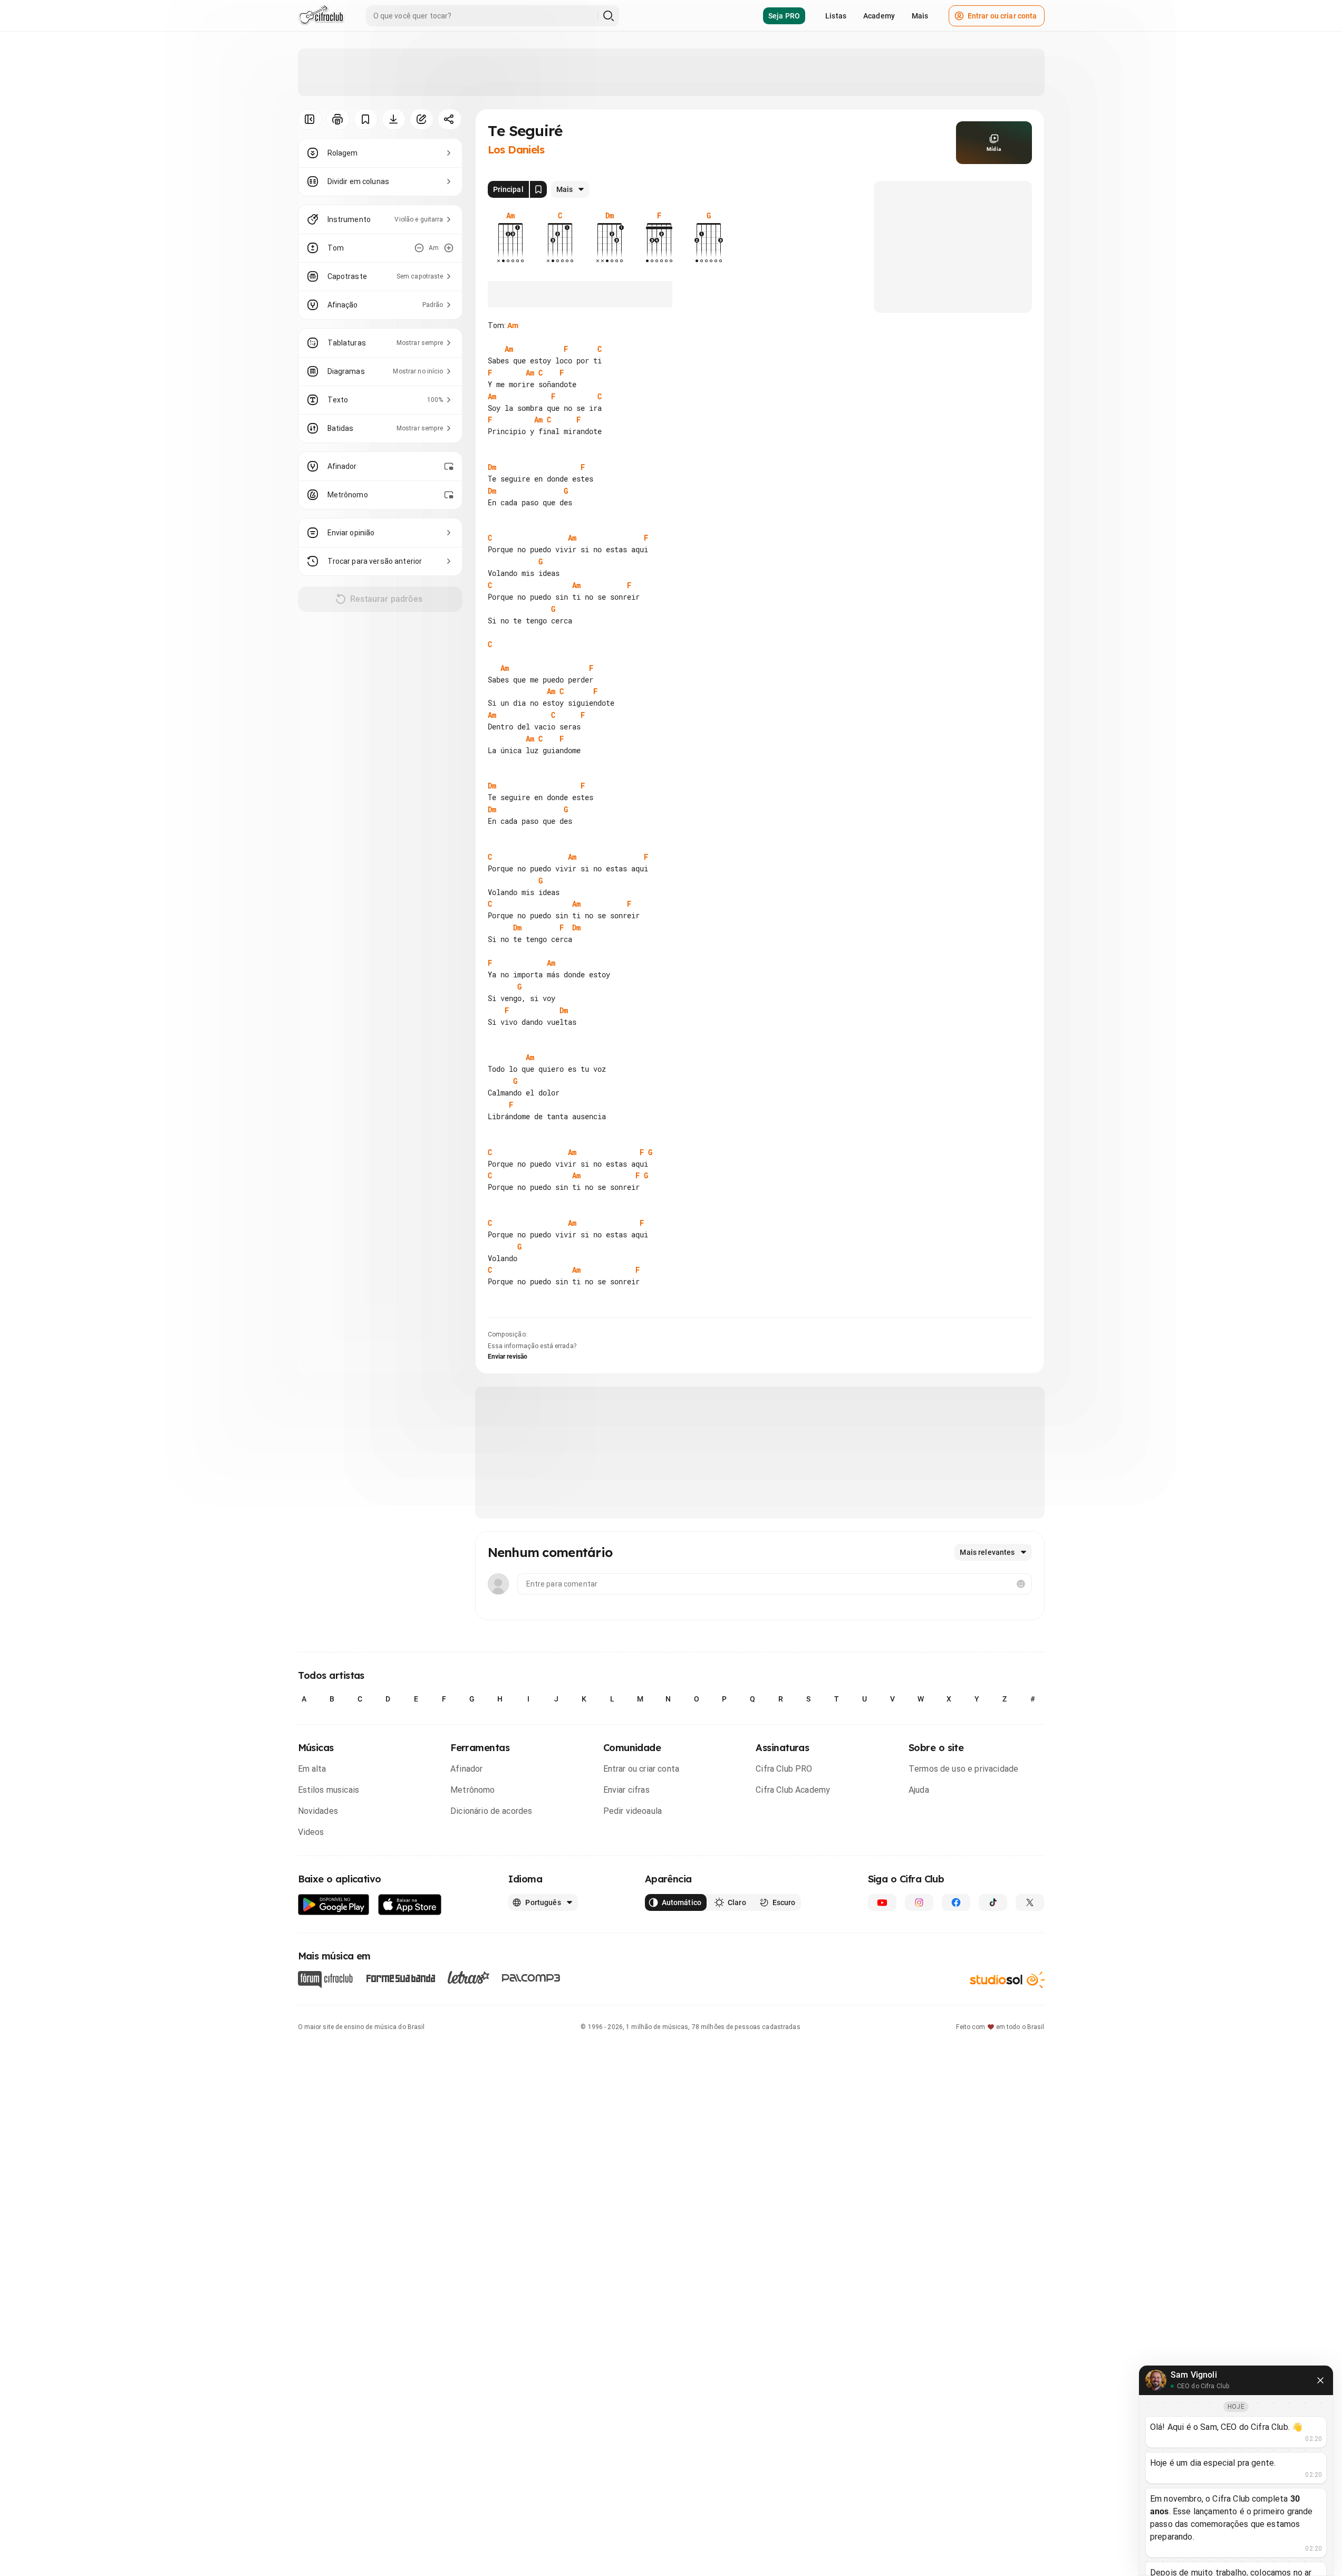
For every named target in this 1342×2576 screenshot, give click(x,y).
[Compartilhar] (450, 119)
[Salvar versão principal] (538, 189)
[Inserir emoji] (1021, 1584)
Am (513, 325)
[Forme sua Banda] (400, 1977)
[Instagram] (919, 1902)
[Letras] (469, 1977)
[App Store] (410, 1905)
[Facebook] (956, 1902)
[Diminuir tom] (419, 248)
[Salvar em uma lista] (366, 119)
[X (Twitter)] (1030, 1902)
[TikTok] (993, 1902)
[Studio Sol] (1007, 1979)
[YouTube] (882, 1902)
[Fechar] (1320, 2380)
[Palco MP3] (531, 1978)
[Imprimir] (338, 119)
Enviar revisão (508, 1357)
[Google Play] (334, 1905)
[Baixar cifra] (394, 119)
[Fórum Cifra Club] (325, 1979)
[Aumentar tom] (449, 248)
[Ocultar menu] (310, 119)
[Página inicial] (321, 16)
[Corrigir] (422, 119)
